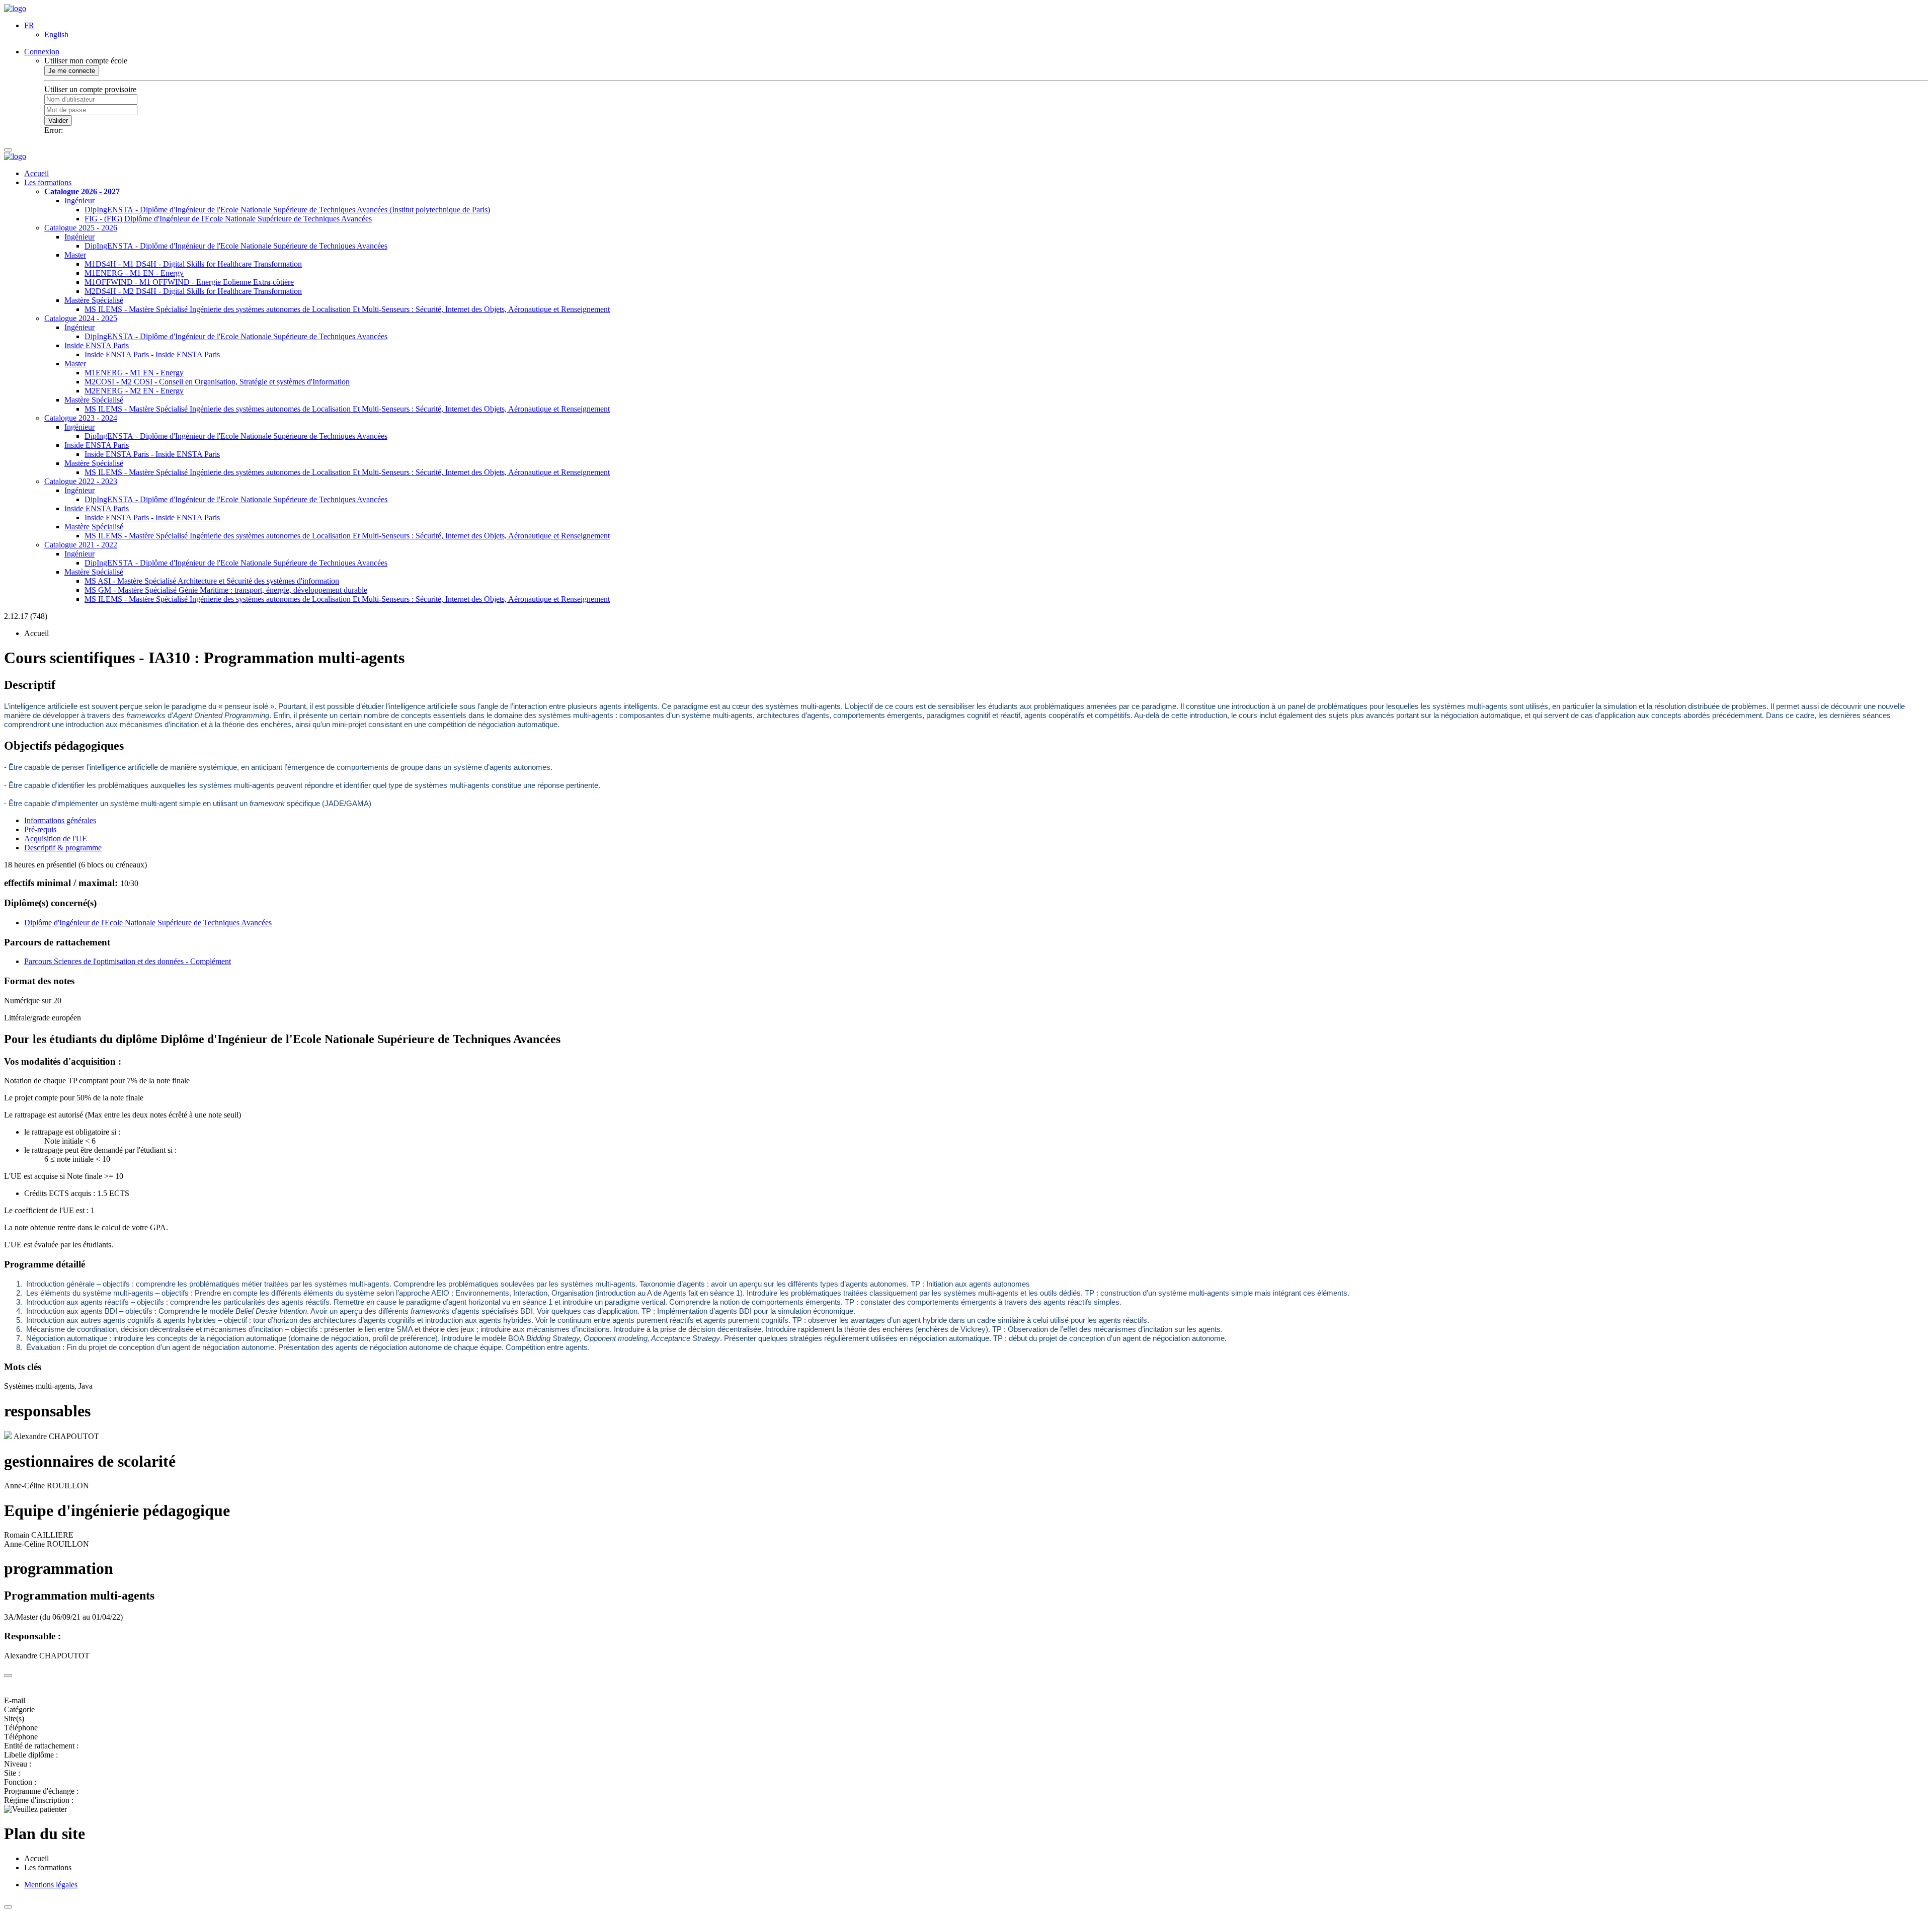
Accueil (36, 173)
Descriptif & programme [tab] (63, 848)
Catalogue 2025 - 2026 (81, 228)
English (56, 34)
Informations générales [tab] (60, 820)
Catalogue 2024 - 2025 (81, 318)
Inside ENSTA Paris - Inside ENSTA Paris (152, 354)
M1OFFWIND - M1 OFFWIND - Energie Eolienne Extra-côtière (189, 282)
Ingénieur (79, 201)
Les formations (48, 182)
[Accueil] (15, 8)
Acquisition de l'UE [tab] (56, 839)
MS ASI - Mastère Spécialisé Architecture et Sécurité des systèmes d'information (212, 581)
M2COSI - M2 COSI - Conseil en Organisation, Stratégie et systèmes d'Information (217, 382)
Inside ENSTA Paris (97, 345)
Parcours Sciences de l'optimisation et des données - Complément (128, 961)
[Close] (8, 1676)
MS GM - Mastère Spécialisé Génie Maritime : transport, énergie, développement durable (226, 590)
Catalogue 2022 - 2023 (81, 481)
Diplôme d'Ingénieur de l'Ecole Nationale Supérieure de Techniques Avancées (148, 923)
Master (75, 255)
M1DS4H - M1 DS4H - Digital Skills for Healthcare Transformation (193, 264)
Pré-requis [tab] (40, 829)
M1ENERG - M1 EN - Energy (134, 273)
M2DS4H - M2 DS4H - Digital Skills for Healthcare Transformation (193, 291)
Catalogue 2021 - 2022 (81, 545)
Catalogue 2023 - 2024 (81, 418)
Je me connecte (72, 71)
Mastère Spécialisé (94, 300)
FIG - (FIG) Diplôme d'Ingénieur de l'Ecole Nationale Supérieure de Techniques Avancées (228, 219)
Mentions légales (51, 1885)
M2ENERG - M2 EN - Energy (134, 391)
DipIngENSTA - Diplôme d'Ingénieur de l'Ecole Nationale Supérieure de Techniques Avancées (236, 246)
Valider (58, 121)
